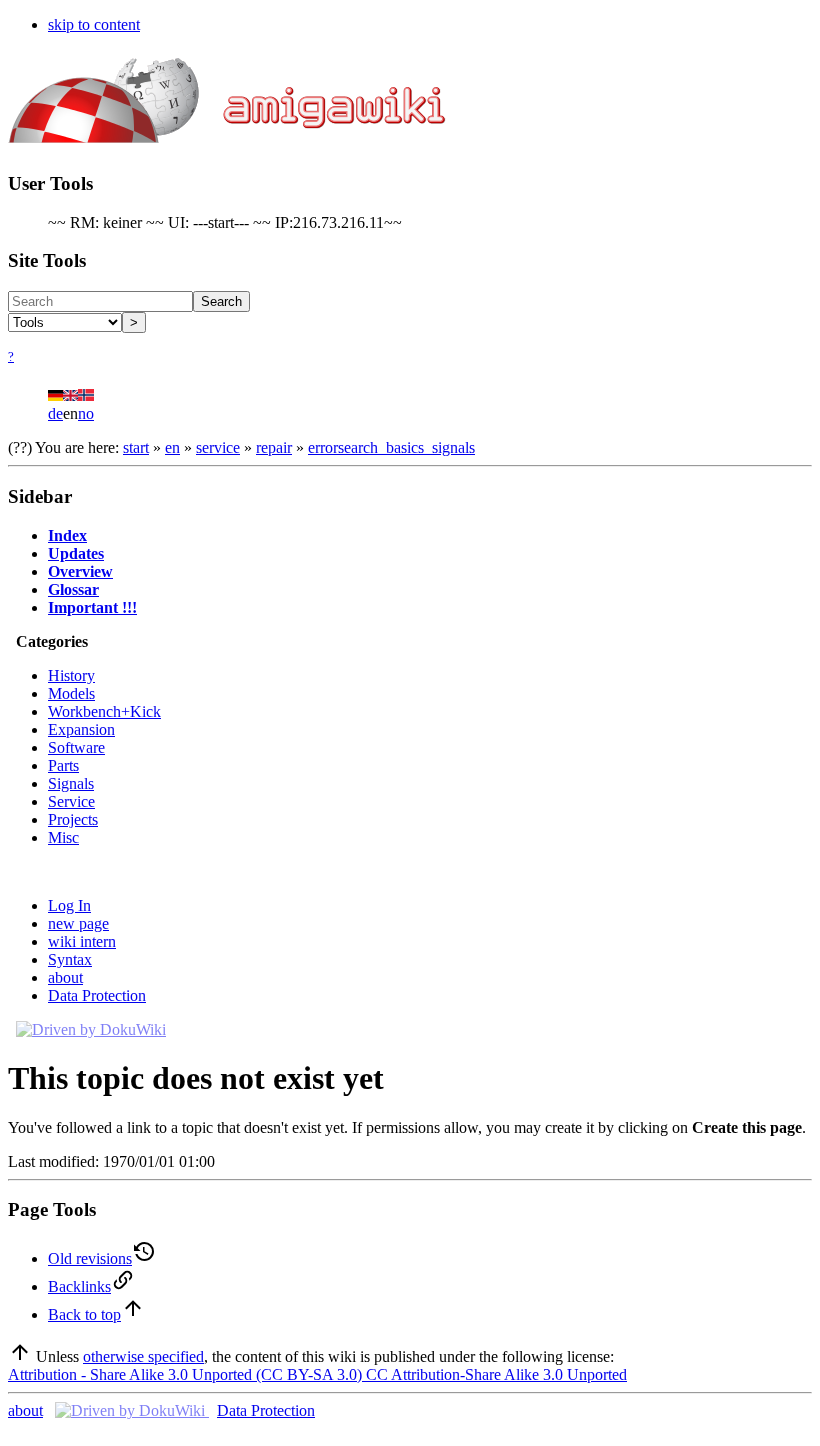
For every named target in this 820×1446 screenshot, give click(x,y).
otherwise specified (143, 1356)
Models (71, 693)
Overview (80, 571)
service (218, 447)
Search (221, 301)
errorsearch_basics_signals (391, 447)
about (65, 977)
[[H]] (229, 132)
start (136, 447)
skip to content (94, 24)
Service (71, 801)
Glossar (73, 589)
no (86, 413)
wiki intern (82, 941)
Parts (63, 765)
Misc (63, 837)
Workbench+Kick (104, 711)
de (55, 413)
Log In (69, 905)
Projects (73, 819)
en (172, 447)
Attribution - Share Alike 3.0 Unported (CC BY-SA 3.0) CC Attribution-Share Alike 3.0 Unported (317, 1374)
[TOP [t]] (20, 1356)
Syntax (70, 959)
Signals (71, 783)
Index (67, 535)
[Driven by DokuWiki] (91, 1029)
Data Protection (97, 995)
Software (76, 747)
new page (78, 923)
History (71, 675)
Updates (76, 553)
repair (274, 447)
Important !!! (92, 607)
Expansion (81, 729)
